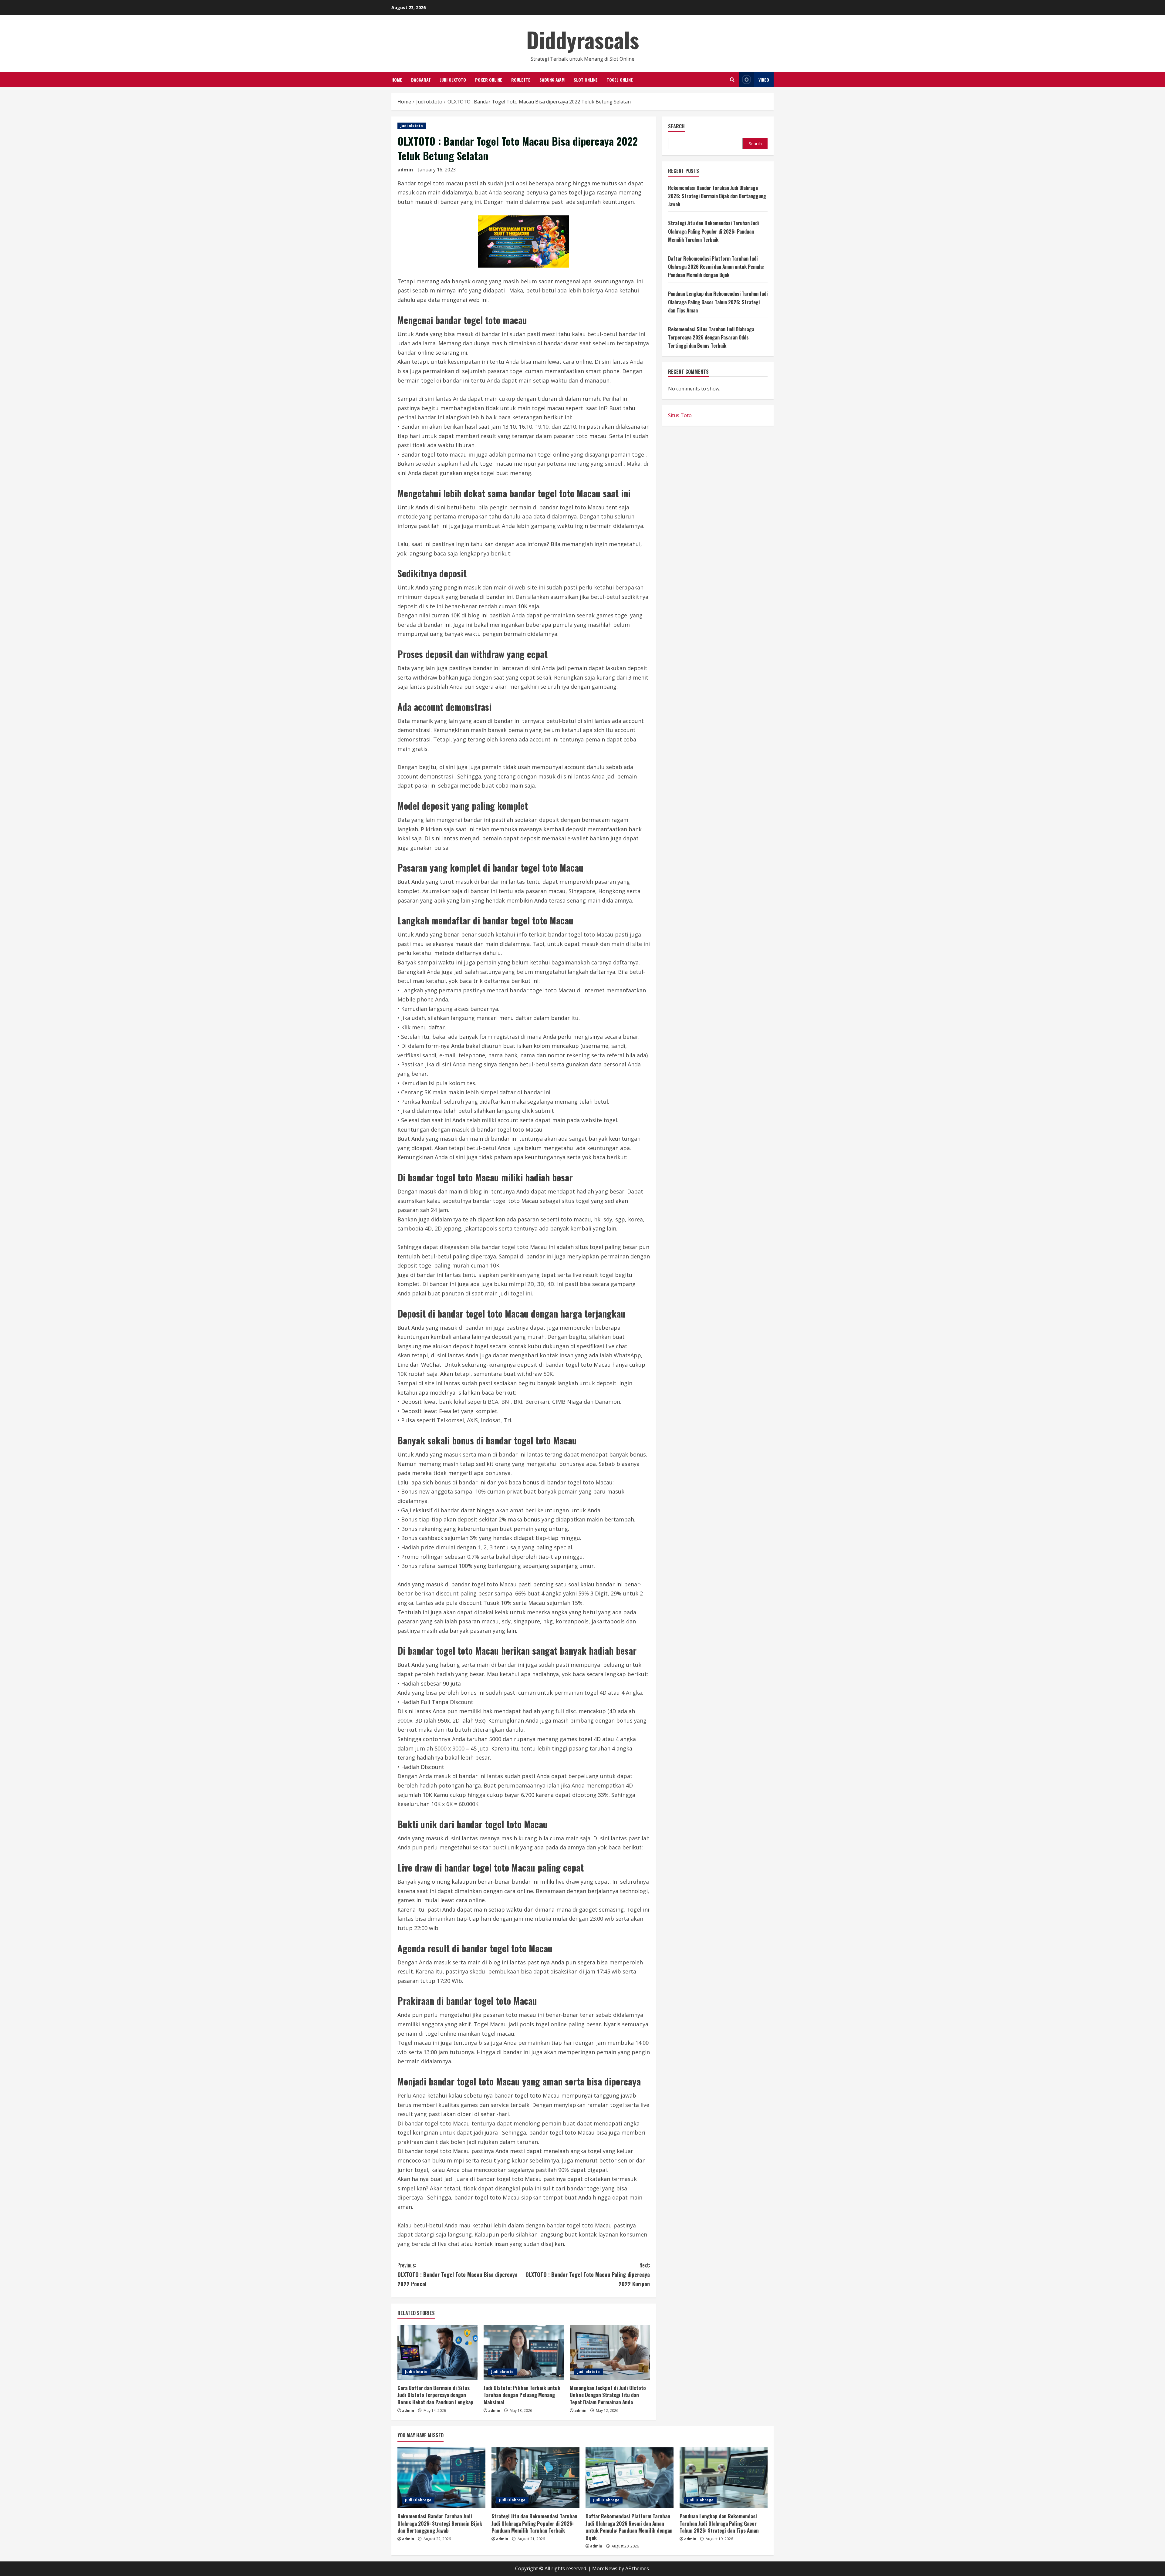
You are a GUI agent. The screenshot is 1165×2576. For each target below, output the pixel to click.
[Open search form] (732, 80)
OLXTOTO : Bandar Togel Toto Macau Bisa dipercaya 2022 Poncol (458, 2274)
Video (764, 80)
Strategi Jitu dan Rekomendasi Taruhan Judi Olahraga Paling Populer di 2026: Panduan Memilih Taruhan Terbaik (713, 231)
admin (405, 170)
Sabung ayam (552, 80)
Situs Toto (680, 415)
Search (676, 126)
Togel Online (620, 80)
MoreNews (605, 2568)
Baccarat (421, 80)
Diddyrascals (583, 39)
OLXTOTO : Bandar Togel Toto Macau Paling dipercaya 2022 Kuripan (588, 2274)
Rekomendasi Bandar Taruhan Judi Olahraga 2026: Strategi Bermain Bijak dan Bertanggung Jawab (717, 196)
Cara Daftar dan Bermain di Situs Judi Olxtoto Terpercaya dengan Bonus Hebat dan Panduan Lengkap (435, 2395)
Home (397, 80)
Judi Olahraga (418, 2500)
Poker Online (489, 80)
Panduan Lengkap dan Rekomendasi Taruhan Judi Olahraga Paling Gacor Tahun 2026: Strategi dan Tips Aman (718, 302)
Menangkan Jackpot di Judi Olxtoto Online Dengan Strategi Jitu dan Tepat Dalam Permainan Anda (608, 2395)
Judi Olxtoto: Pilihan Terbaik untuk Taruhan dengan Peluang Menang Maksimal (522, 2395)
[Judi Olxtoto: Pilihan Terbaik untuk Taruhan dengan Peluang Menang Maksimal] (524, 2352)
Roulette (521, 80)
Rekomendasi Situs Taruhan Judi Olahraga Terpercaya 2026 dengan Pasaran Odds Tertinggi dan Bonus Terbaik (711, 337)
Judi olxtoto (453, 80)
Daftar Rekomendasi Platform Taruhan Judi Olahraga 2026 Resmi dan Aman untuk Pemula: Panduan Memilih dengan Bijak (716, 267)
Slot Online (586, 80)
